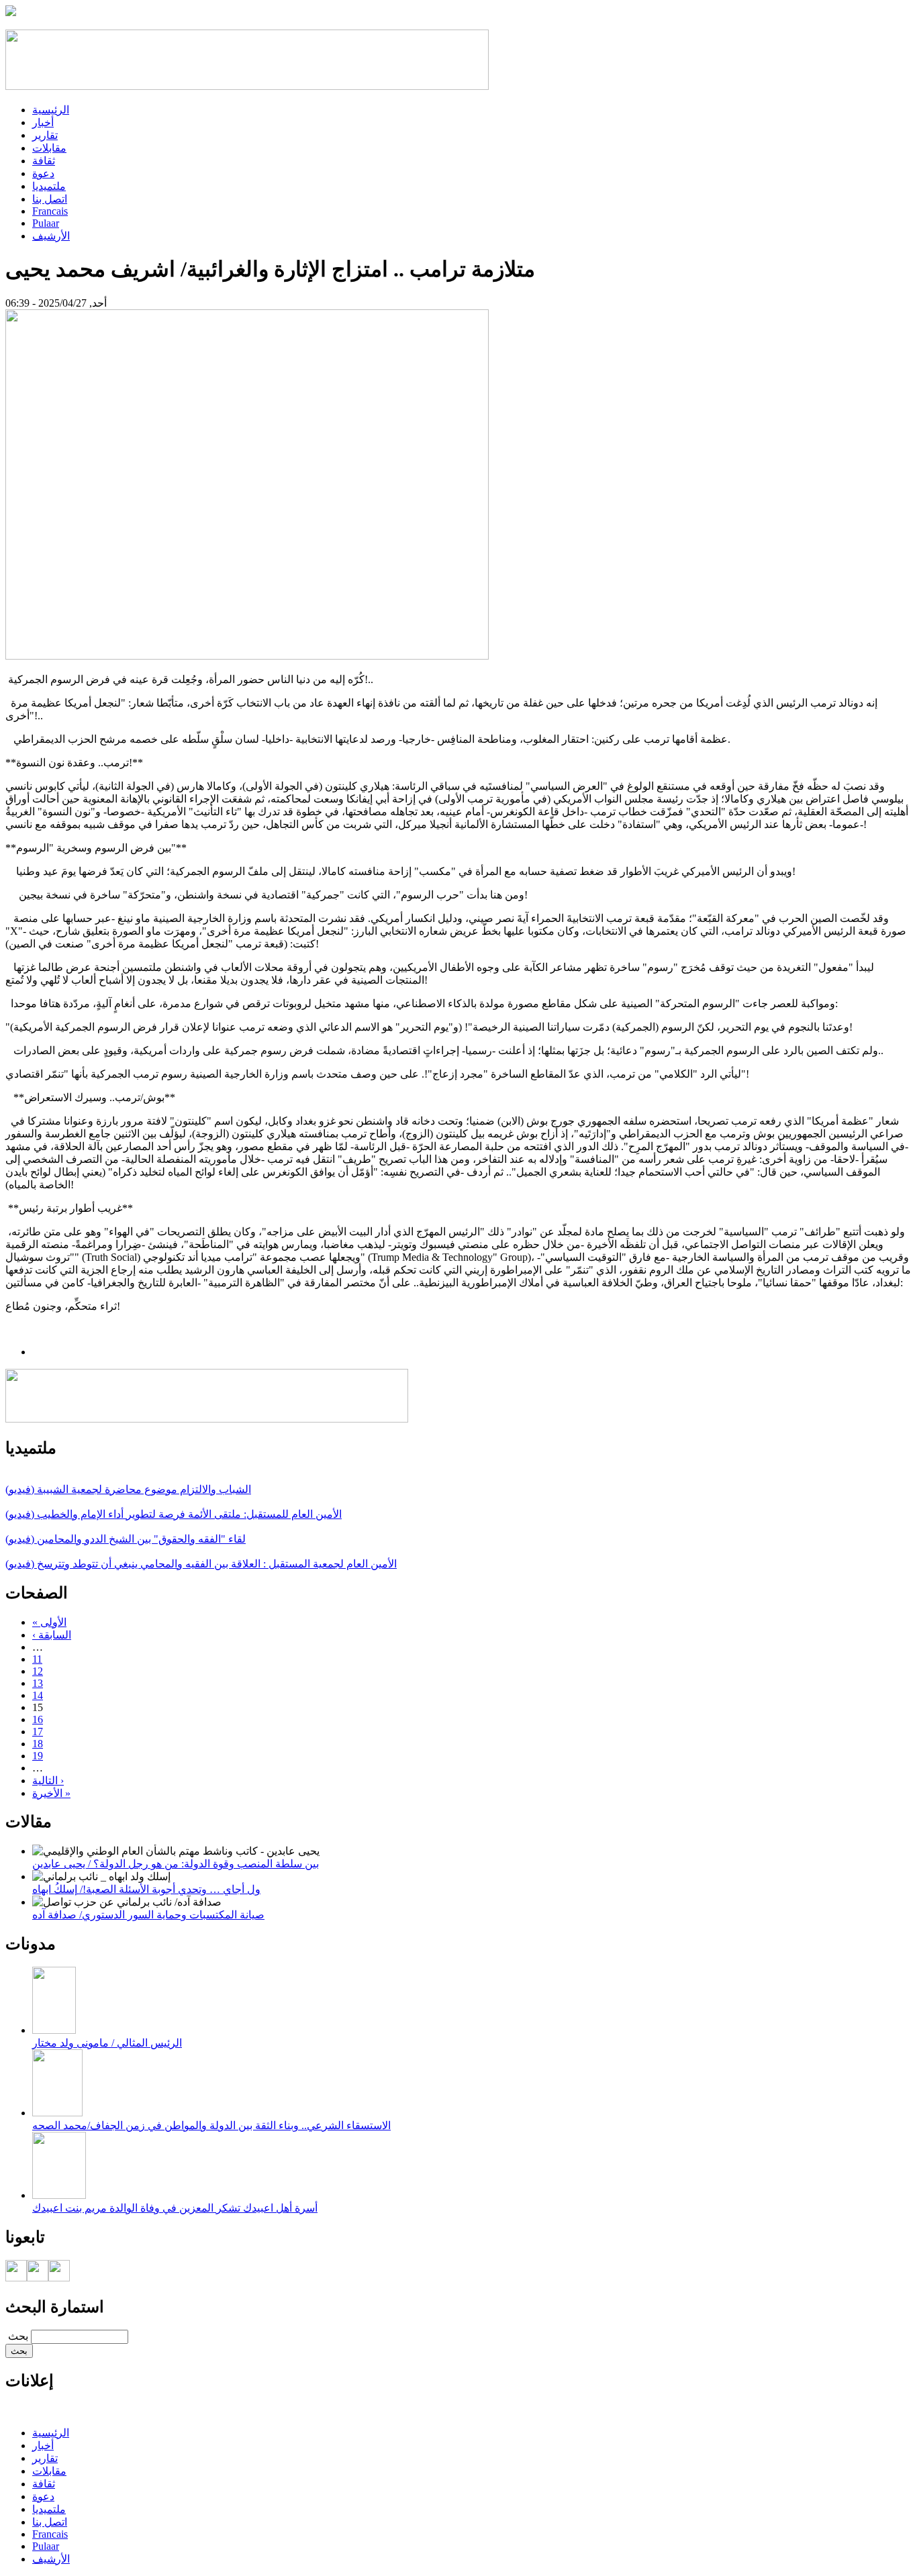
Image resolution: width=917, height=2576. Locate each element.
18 (38, 1744)
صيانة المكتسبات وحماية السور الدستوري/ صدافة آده (148, 1915)
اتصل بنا (50, 199)
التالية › (48, 1781)
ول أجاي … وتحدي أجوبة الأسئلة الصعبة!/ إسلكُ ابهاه (146, 1889)
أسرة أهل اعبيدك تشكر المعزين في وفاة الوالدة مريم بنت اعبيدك (175, 2208)
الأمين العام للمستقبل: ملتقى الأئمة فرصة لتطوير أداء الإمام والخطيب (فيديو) (174, 1514)
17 (38, 1732)
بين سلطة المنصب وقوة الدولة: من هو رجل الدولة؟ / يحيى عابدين (176, 1864)
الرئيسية (51, 110)
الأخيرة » (51, 1793)
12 (38, 1671)
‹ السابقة (52, 1635)
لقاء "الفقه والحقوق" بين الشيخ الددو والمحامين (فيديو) (126, 1539)
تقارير (45, 135)
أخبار (43, 122)
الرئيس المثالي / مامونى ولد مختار (107, 2043)
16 (38, 1719)
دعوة (43, 173)
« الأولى (49, 1622)
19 (38, 1756)
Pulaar (46, 223)
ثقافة (44, 161)
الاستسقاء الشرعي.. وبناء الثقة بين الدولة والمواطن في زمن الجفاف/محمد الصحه (211, 2125)
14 (38, 1695)
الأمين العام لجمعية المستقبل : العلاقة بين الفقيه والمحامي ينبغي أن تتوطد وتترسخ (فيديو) (201, 1564)
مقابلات (49, 148)
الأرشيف (51, 236)
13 (38, 1683)
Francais (50, 211)
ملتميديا (49, 186)
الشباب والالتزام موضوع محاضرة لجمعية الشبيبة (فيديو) (128, 1489)
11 (37, 1659)
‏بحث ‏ (17, 2336)
